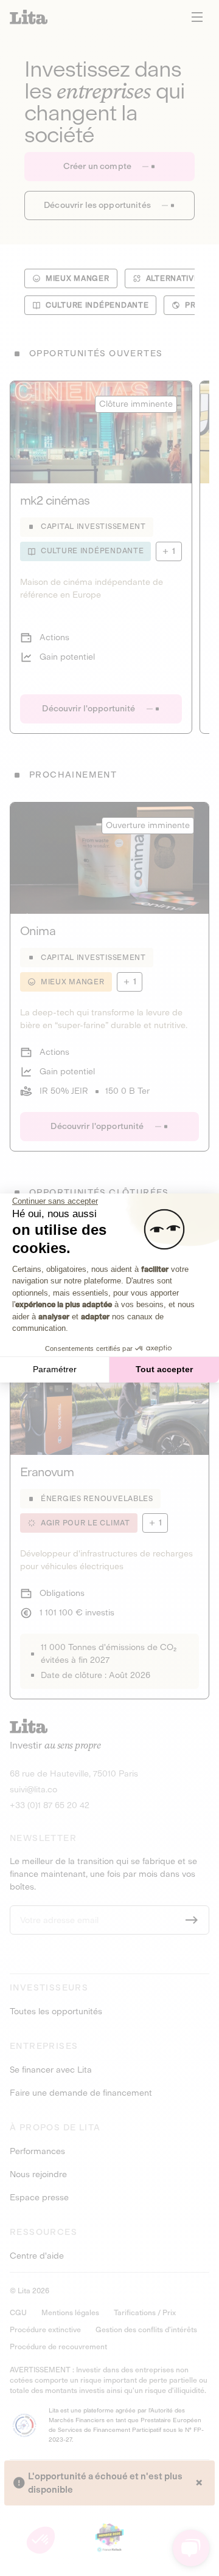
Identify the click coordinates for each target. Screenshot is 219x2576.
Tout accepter (164, 1369)
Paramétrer (55, 1369)
